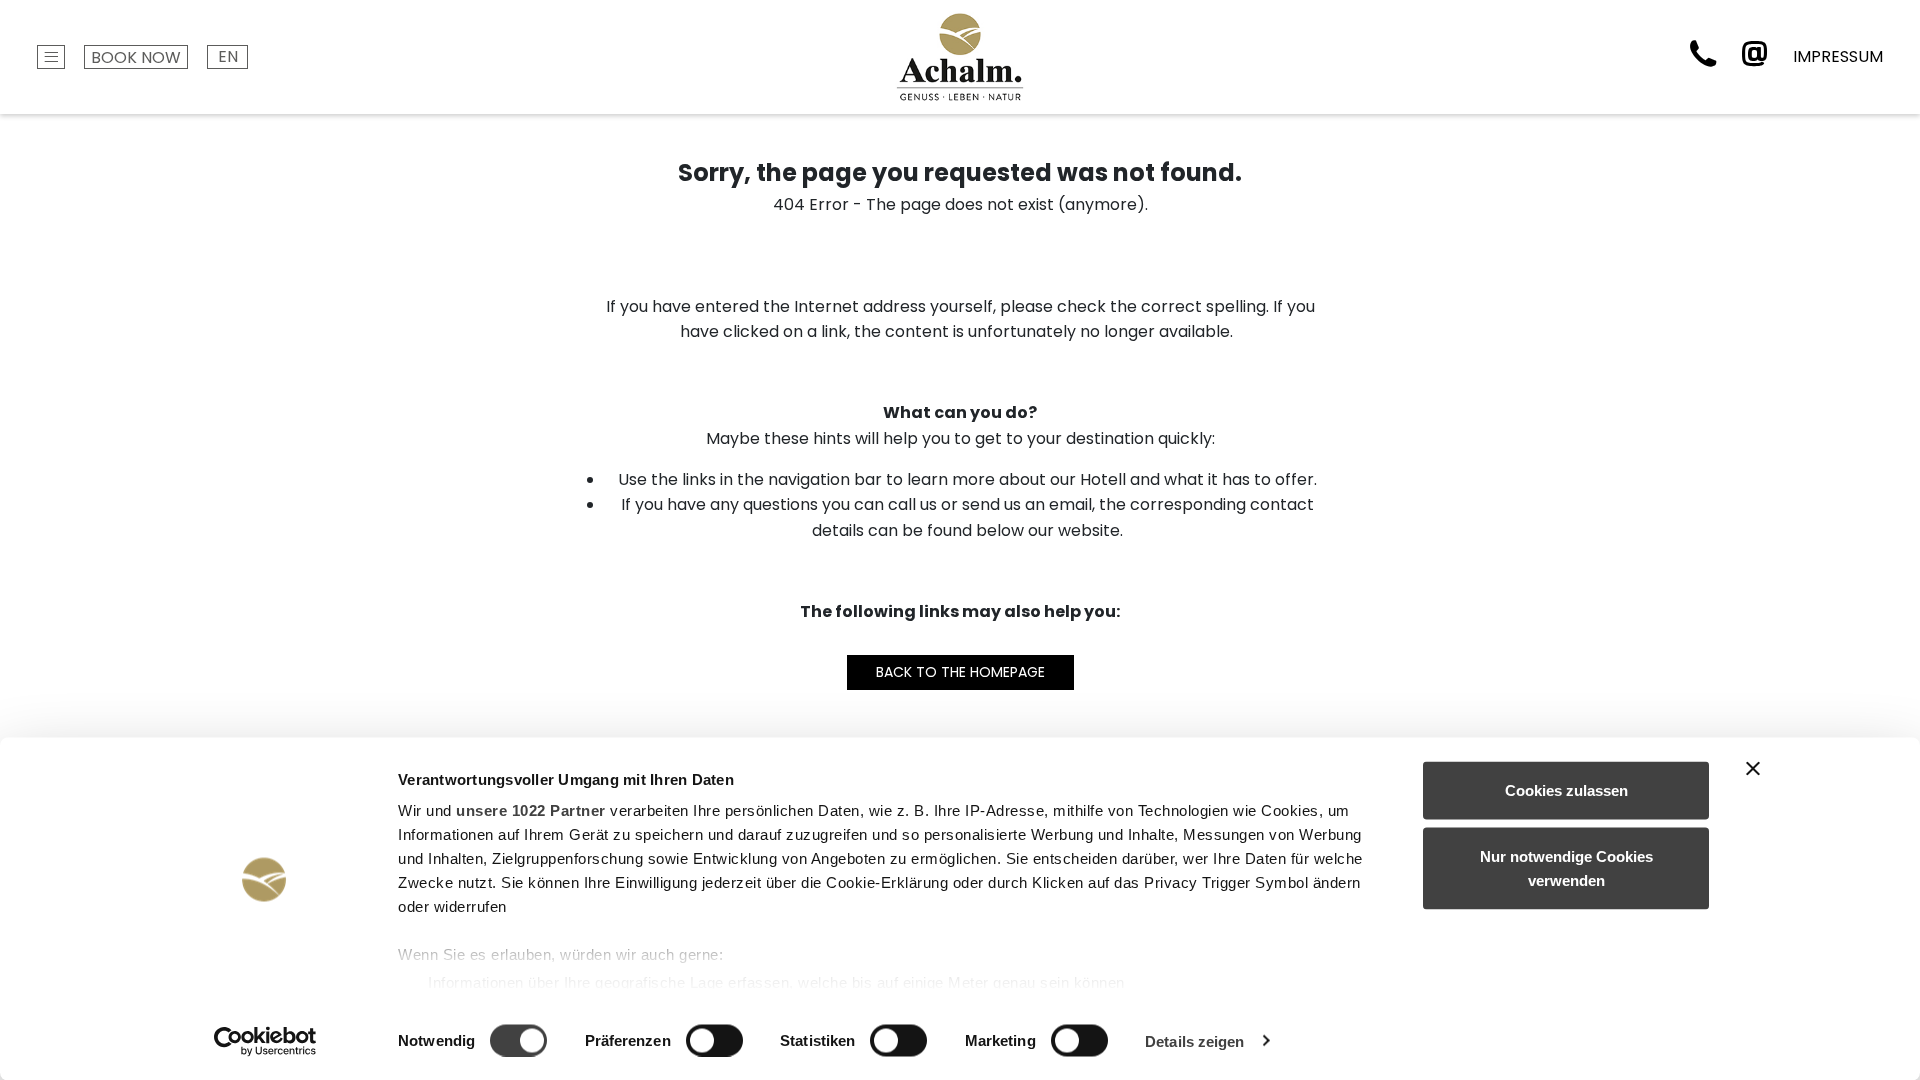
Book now (136, 57)
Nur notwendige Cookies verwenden (1566, 867)
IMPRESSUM (1838, 56)
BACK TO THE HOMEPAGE (960, 672)
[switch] (714, 1040)
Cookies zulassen (1566, 790)
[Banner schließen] (1753, 769)
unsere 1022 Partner (531, 810)
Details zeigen (1194, 1040)
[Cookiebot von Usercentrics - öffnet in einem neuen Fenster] (265, 1041)
